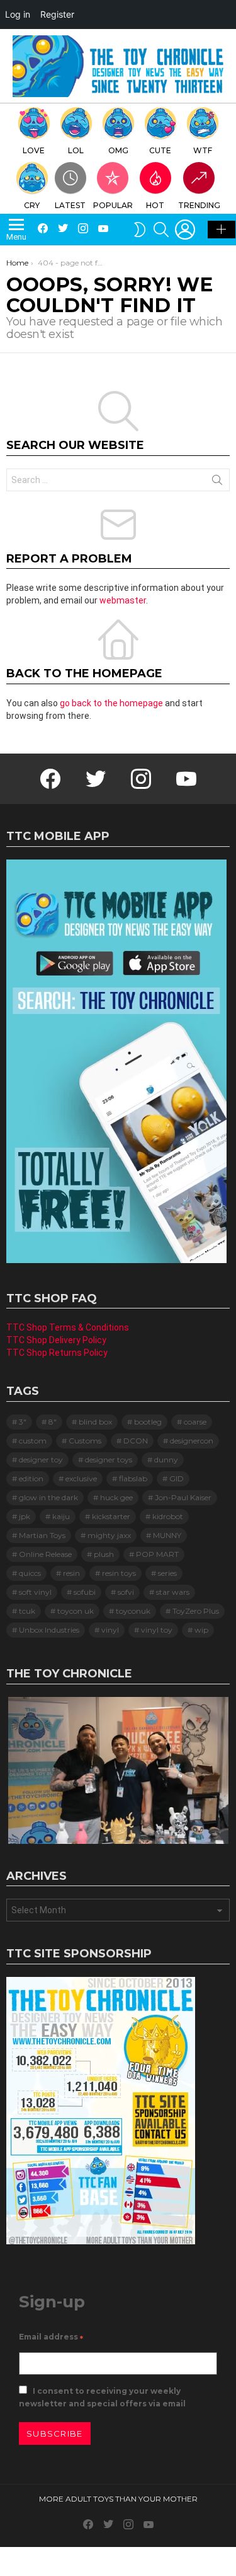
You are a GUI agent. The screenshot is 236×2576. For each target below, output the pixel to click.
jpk (25, 1516)
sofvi (126, 1592)
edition (31, 1478)
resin (71, 1573)
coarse (195, 1422)
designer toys (109, 1460)
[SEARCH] (161, 230)
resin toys (119, 1573)
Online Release (45, 1554)
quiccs (30, 1573)
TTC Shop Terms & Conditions (68, 1327)
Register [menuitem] (57, 14)
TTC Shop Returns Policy (57, 1353)
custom (33, 1441)
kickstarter (111, 1516)
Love (34, 150)
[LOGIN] (185, 230)
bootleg (148, 1422)
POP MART (157, 1554)
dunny (166, 1460)
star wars (173, 1592)
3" (23, 1422)
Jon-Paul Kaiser (183, 1497)
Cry (32, 205)
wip (201, 1630)
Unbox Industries (49, 1630)
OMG (118, 150)
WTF (203, 150)
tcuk (27, 1611)
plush (104, 1554)
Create (222, 230)
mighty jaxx (109, 1535)
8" (53, 1422)
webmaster (123, 600)
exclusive (81, 1478)
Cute (160, 150)
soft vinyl (35, 1592)
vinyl (110, 1630)
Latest (70, 205)
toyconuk (133, 1611)
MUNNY (167, 1535)
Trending (199, 205)
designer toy (41, 1460)
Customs (85, 1441)
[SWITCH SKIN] (140, 230)
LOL (76, 150)
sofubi (85, 1592)
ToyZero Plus (196, 1611)
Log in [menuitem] (18, 14)
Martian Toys (42, 1535)
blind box (95, 1422)
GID (177, 1478)
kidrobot (168, 1516)
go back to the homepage (111, 703)
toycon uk (76, 1611)
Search (217, 482)
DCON (136, 1441)
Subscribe (55, 2433)
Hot (155, 205)
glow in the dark (48, 1497)
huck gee (116, 1497)
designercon (192, 1441)
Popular (113, 205)
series (167, 1573)
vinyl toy (157, 1630)
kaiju (61, 1516)
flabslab (133, 1478)
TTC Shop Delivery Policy (56, 1340)
